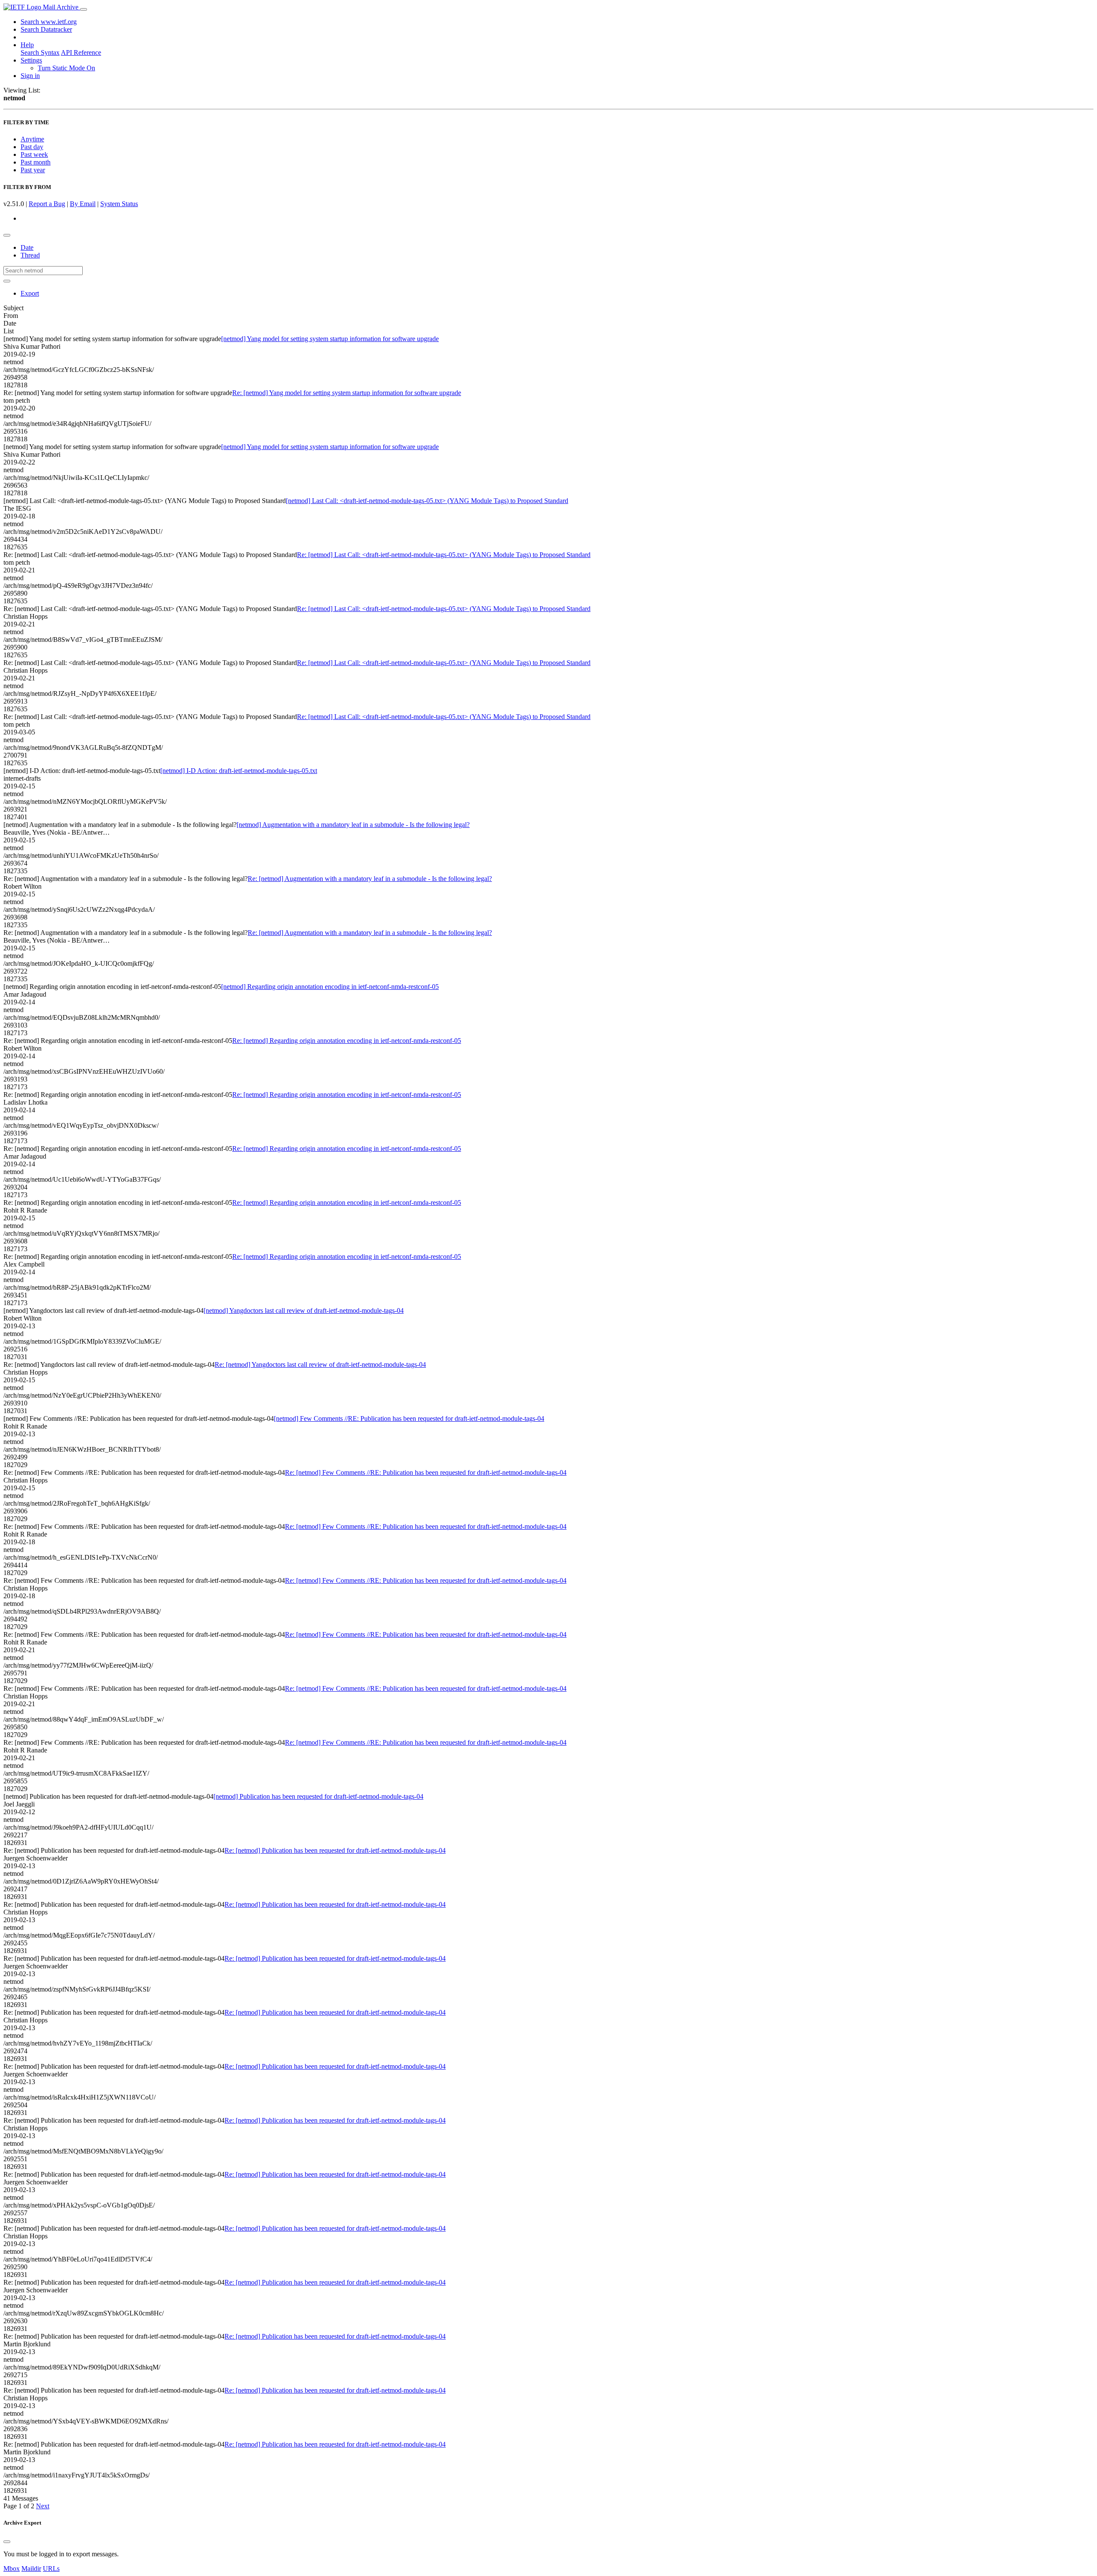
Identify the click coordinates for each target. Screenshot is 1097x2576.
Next (43, 2506)
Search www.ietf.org (49, 22)
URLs (51, 2569)
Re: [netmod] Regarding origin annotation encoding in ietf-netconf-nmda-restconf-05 (347, 1041)
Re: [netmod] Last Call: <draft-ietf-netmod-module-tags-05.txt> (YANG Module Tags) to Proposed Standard (444, 555)
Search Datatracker (46, 29)
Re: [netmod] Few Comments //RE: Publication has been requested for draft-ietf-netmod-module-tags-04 (426, 1472)
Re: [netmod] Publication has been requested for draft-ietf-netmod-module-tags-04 (335, 1850)
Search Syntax (40, 52)
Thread (30, 255)
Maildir (31, 2569)
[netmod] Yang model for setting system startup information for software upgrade (330, 339)
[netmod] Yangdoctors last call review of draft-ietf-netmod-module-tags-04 (304, 1310)
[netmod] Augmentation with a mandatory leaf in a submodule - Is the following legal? (353, 825)
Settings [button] (31, 60)
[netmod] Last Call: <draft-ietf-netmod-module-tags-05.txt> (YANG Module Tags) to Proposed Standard (427, 501)
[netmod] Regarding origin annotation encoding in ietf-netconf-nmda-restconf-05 (330, 987)
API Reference (81, 52)
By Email (83, 204)
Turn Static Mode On (66, 68)
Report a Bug (47, 204)
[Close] (7, 2542)
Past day (32, 147)
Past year (33, 170)
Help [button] (27, 45)
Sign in (30, 76)
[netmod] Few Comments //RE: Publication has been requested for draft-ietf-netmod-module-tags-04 (409, 1418)
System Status (119, 204)
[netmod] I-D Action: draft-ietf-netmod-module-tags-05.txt (239, 771)
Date (27, 247)
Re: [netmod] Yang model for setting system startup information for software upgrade (347, 393)
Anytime (32, 139)
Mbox (12, 2569)
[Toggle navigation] (84, 9)
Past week (34, 154)
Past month (36, 162)
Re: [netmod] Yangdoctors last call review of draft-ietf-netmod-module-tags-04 (320, 1364)
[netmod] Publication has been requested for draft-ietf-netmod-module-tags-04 (318, 1796)
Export (30, 293)
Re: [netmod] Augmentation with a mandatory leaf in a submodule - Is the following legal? (370, 879)
